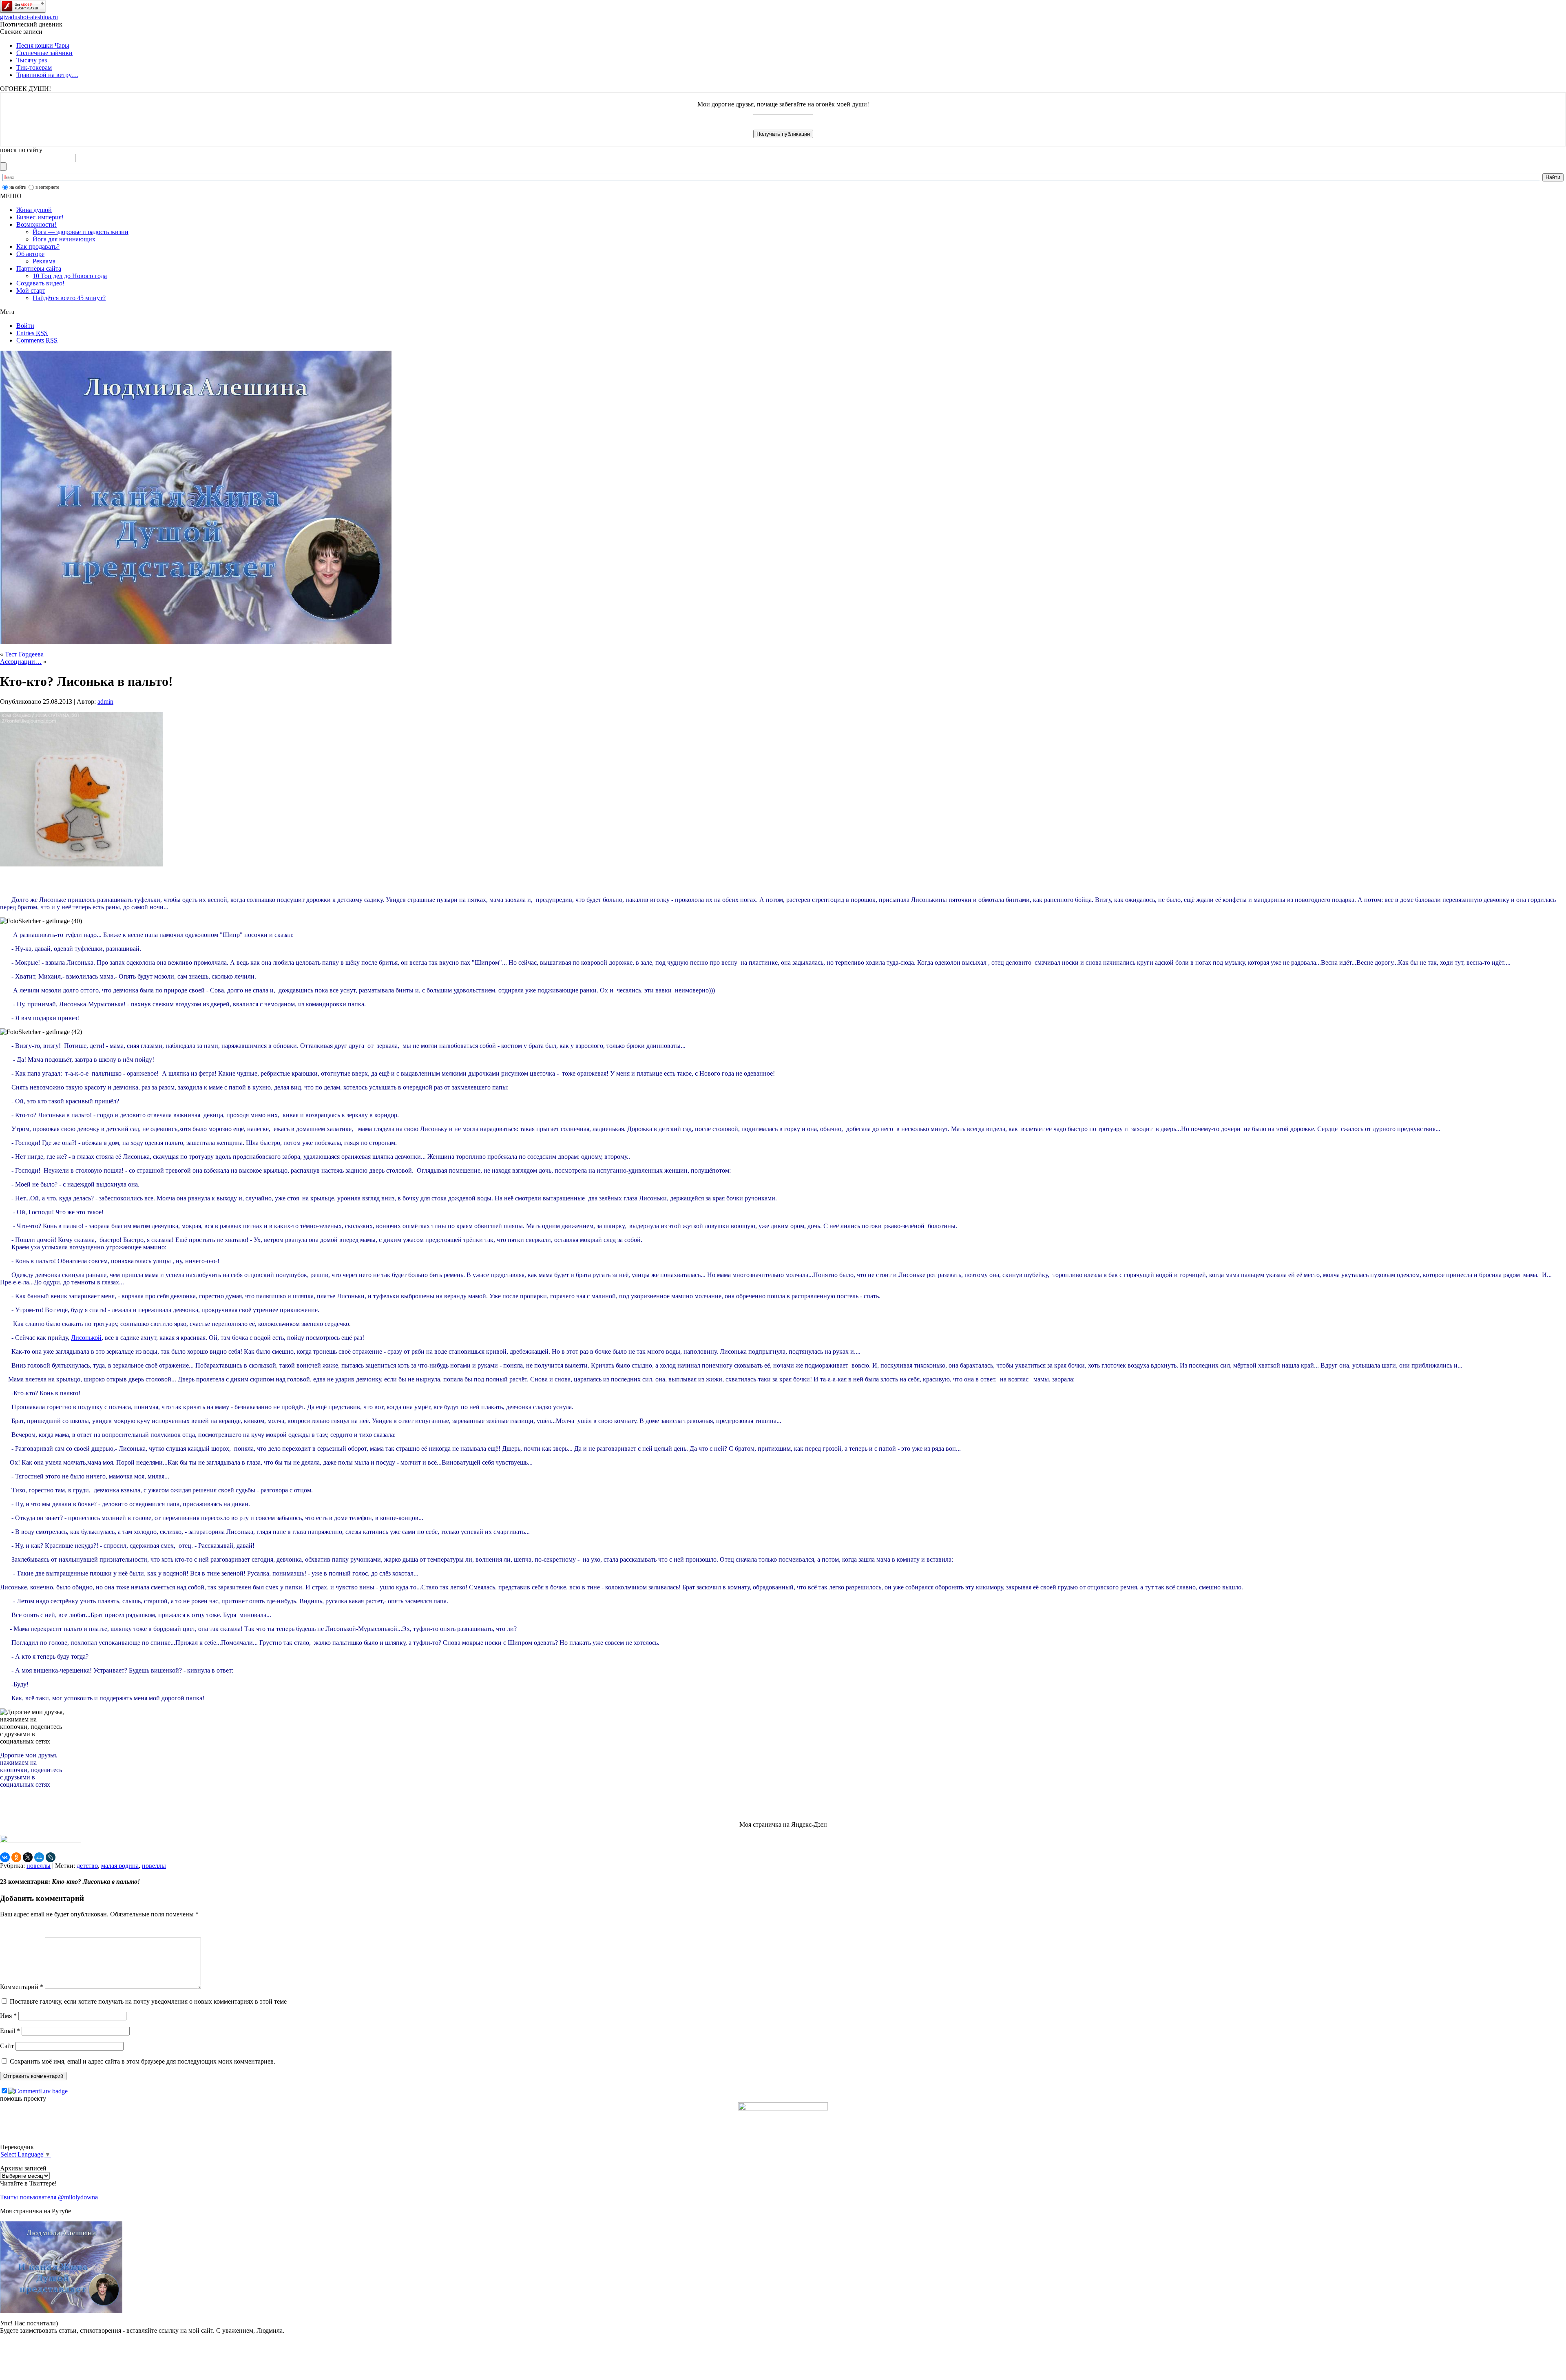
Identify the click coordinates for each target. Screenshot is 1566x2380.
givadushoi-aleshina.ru (29, 17)
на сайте (18, 187)
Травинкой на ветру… (47, 75)
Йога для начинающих (64, 239)
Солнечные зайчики (44, 53)
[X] (28, 1857)
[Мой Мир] (39, 1857)
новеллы (39, 1866)
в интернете (47, 187)
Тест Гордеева (24, 654)
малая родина (120, 1866)
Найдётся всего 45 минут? (69, 298)
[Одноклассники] (16, 1857)
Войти (25, 326)
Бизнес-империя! (40, 217)
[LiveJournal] (51, 1857)
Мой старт (31, 291)
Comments (37, 340)
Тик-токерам (34, 67)
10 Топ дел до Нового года (70, 276)
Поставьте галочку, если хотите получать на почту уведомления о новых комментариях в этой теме (148, 2001)
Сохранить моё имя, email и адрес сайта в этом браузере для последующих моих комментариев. (143, 2061)
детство (87, 1866)
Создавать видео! (40, 283)
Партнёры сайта (39, 268)
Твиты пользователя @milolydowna (49, 2197)
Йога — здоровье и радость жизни (81, 232)
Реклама (44, 261)
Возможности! (36, 224)
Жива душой (34, 210)
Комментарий (22, 1987)
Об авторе (30, 254)
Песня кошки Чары (43, 45)
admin (105, 702)
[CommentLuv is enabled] (38, 2091)
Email (10, 2031)
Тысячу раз (32, 60)
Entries (32, 333)
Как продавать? (38, 246)
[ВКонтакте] (5, 1857)
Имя (8, 2016)
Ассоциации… (21, 662)
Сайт (7, 2046)
